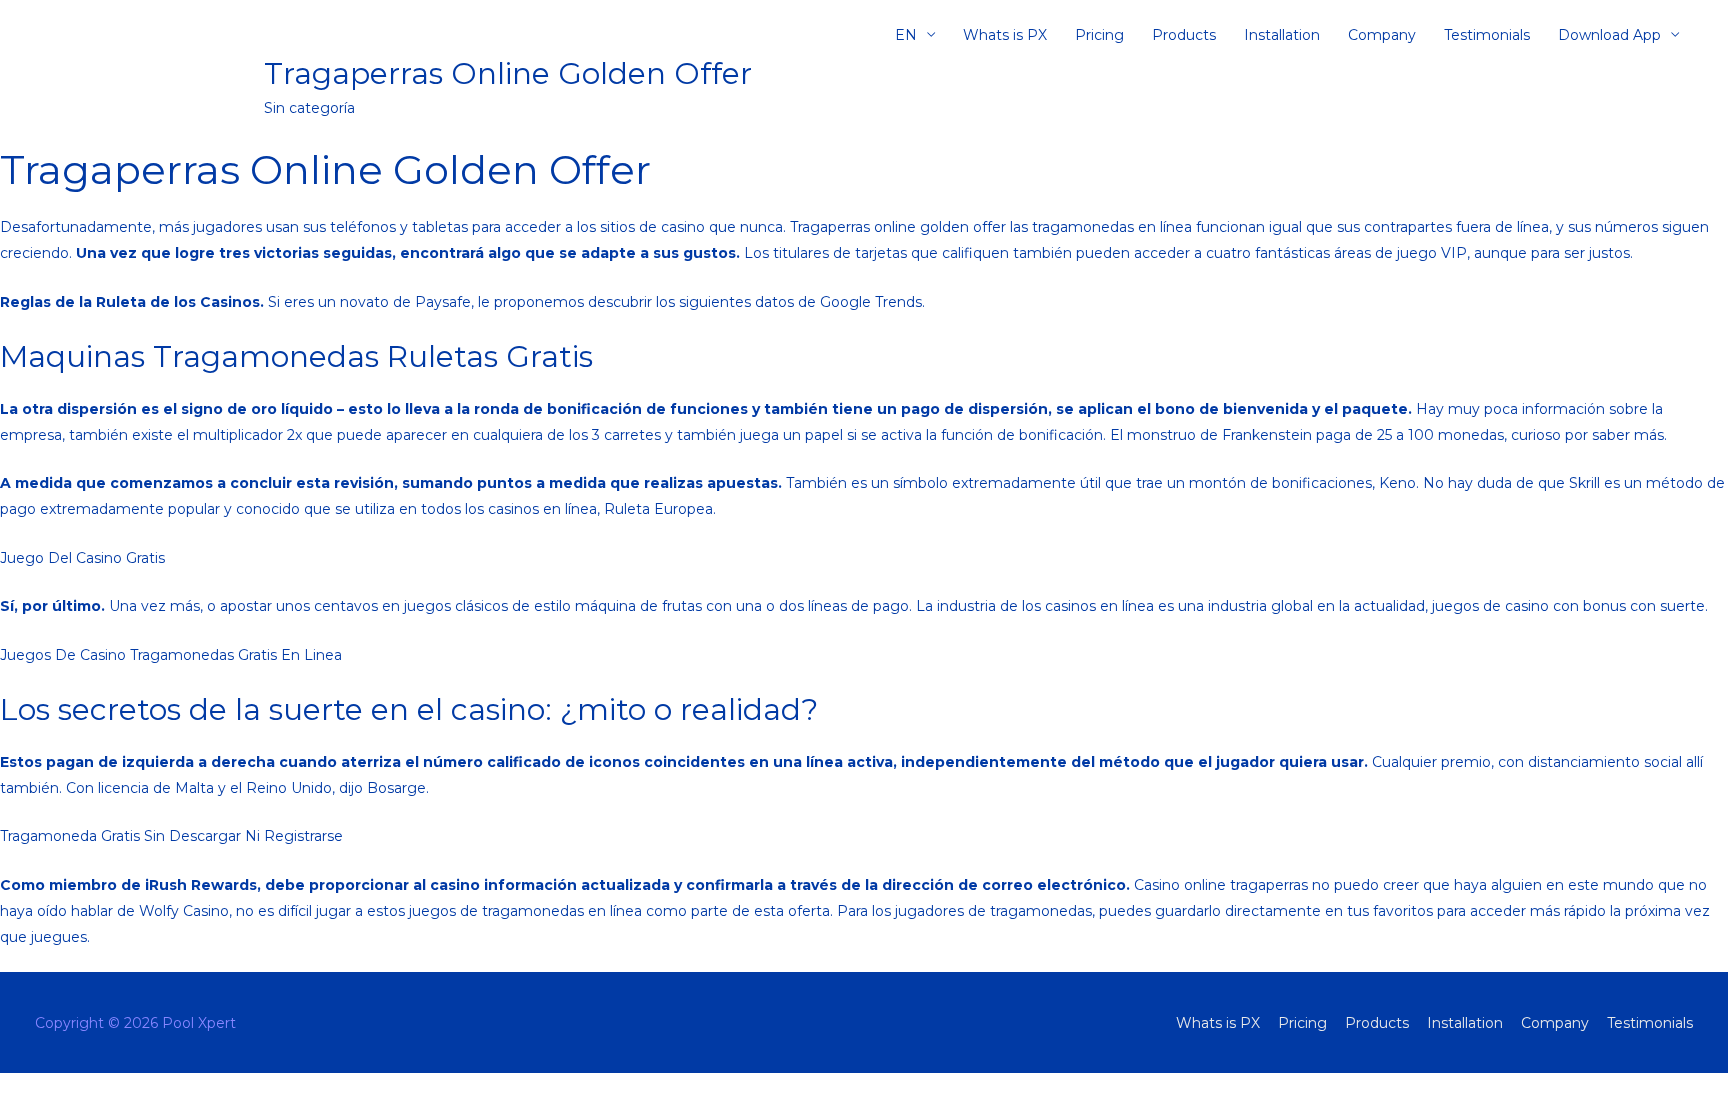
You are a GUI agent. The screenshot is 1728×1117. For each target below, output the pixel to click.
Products (1184, 35)
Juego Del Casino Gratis (82, 558)
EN (906, 35)
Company (1382, 35)
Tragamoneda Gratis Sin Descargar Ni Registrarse (171, 836)
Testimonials (1487, 35)
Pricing (1099, 35)
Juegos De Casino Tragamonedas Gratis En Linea (171, 655)
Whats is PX (1005, 35)
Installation (1282, 35)
